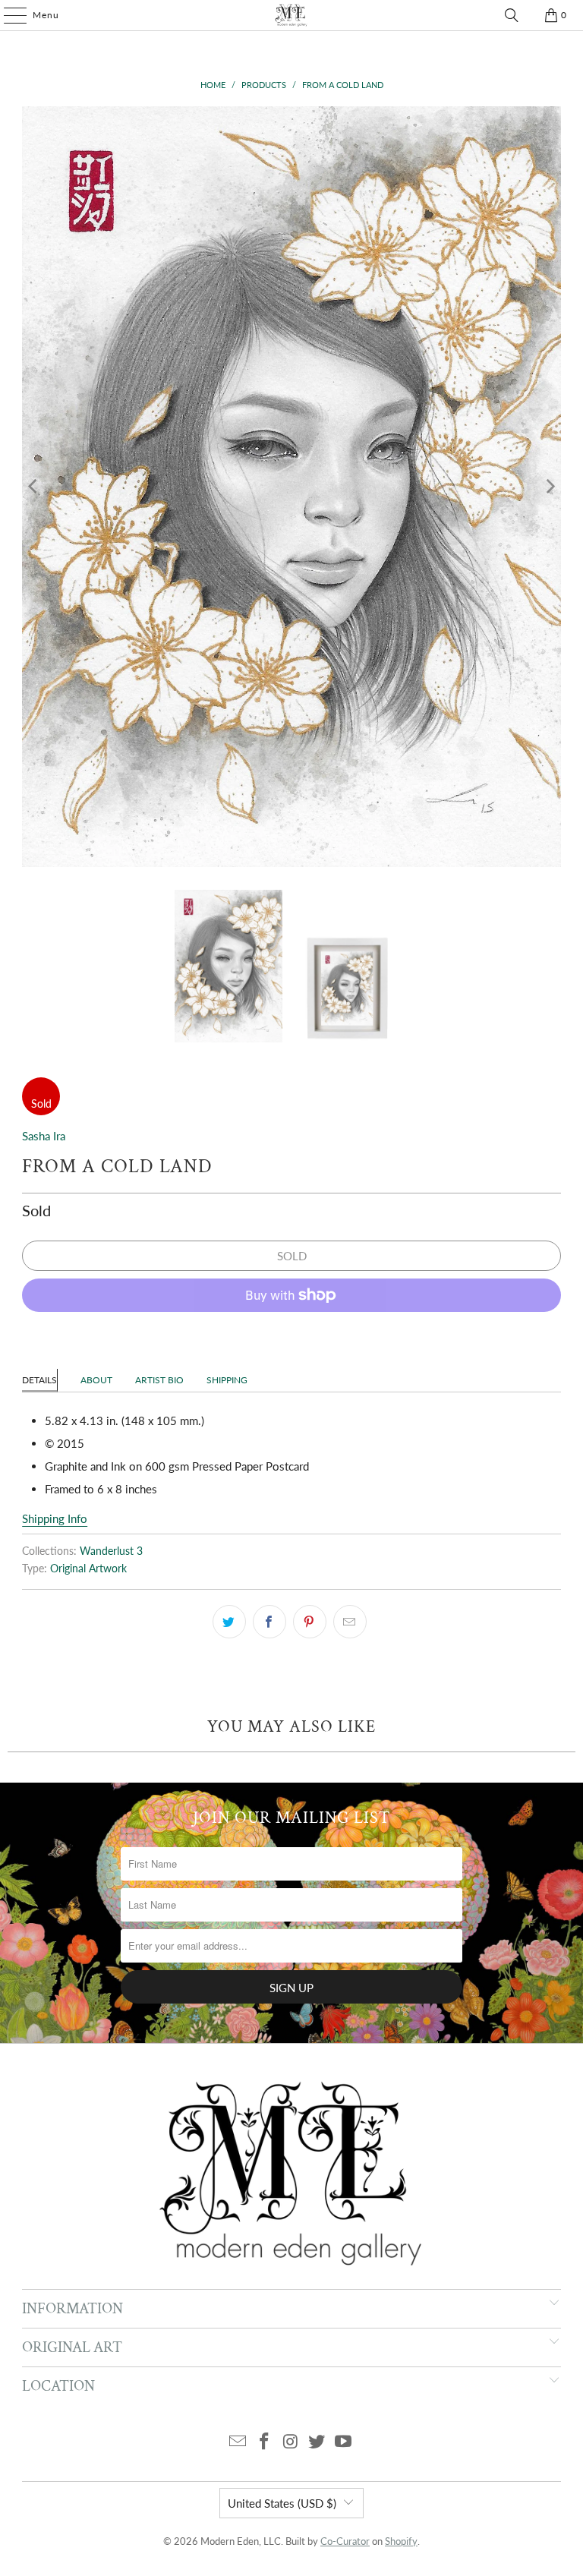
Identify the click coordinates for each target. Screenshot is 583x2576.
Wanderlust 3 (111, 1551)
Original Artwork (88, 1569)
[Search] (512, 15)
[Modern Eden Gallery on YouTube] (344, 2442)
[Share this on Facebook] (269, 1622)
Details (39, 1380)
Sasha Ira (44, 1136)
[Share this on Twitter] (229, 1622)
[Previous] (33, 487)
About (96, 1380)
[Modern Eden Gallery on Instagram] (291, 2442)
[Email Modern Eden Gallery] (238, 2442)
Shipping (227, 1380)
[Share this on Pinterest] (310, 1622)
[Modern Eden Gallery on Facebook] (264, 2442)
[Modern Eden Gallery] (291, 15)
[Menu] (8, 15)
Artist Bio (159, 1380)
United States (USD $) (282, 2503)
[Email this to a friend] (350, 1622)
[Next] (550, 487)
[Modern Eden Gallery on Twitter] (317, 2442)
